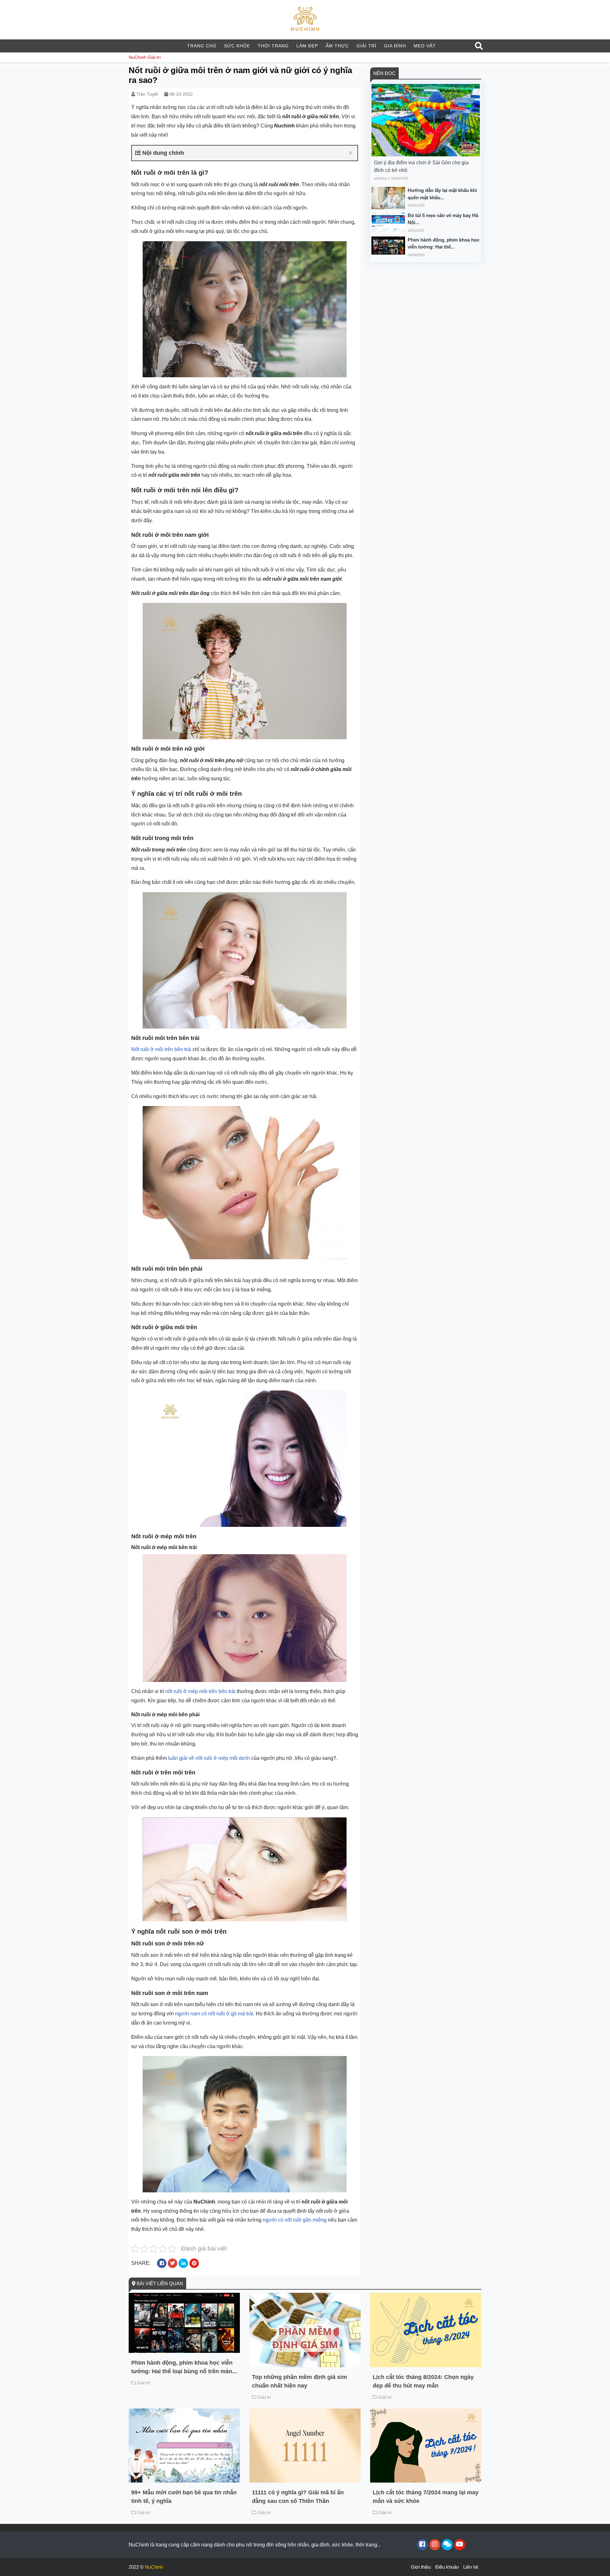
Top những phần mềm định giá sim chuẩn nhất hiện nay (299, 2381)
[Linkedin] (447, 2545)
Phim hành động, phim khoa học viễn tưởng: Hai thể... (444, 243)
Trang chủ (202, 46)
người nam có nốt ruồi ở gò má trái (214, 2014)
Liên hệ (471, 2567)
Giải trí (366, 46)
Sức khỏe (237, 46)
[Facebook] (422, 2545)
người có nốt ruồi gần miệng (295, 2220)
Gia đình (395, 46)
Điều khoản (447, 2567)
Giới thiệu (421, 2567)
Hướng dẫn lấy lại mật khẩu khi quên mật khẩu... (442, 194)
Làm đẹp (307, 46)
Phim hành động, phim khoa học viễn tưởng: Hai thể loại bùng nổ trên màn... (184, 2367)
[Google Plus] (435, 2545)
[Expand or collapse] (350, 153)
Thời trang (273, 46)
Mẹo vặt (425, 46)
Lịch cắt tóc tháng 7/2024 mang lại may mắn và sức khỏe (426, 2497)
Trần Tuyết (147, 94)
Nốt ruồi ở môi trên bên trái (161, 1049)
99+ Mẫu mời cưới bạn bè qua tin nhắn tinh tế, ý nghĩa (184, 2497)
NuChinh (137, 57)
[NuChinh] (305, 19)
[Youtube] (460, 2545)
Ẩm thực (337, 46)
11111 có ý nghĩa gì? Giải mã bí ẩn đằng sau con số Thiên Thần (298, 2497)
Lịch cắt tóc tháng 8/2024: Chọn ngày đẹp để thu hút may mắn (423, 2381)
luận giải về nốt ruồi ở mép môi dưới (209, 1758)
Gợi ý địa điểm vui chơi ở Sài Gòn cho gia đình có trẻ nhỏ (421, 166)
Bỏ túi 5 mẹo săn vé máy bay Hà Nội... (443, 219)
